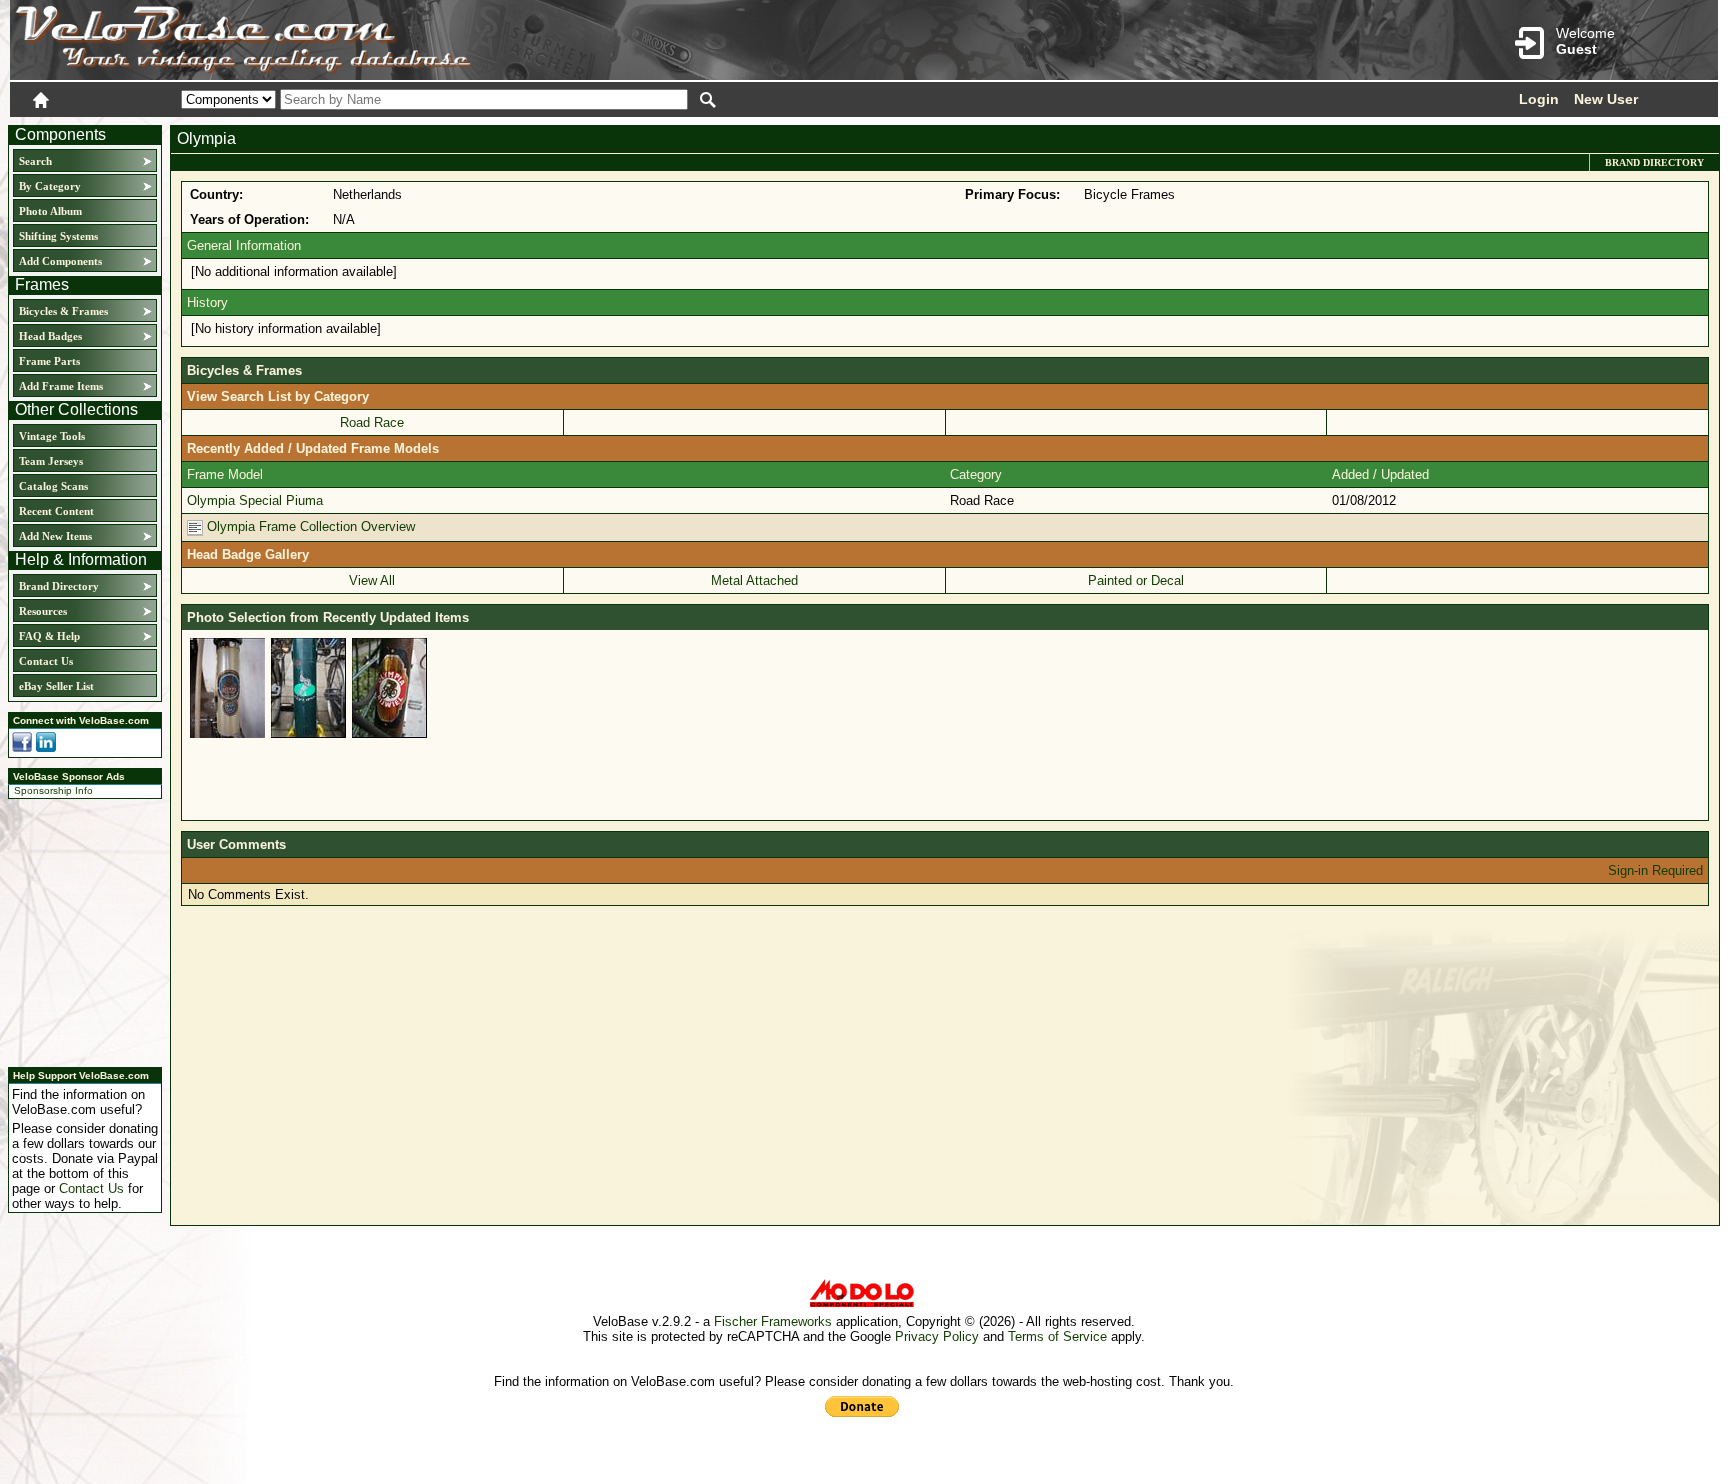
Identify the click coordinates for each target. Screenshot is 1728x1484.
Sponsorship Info (53, 790)
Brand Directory (59, 586)
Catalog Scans (53, 486)
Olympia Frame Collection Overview (309, 526)
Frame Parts (49, 361)
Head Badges (50, 336)
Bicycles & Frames (65, 311)
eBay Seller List (56, 686)
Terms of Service (1057, 1336)
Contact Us (46, 661)
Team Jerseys (51, 461)
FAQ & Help (49, 636)
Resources (43, 611)
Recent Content (56, 511)
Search (35, 161)
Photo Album (50, 211)
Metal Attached (754, 580)
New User (1606, 99)
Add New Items (55, 536)
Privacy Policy (937, 1336)
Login (1539, 99)
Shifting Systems (58, 236)
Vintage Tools (52, 436)
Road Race (372, 422)
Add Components (60, 261)
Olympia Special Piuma (255, 500)
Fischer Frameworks (773, 1321)
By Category (50, 186)
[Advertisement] (79, 930)
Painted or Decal (1136, 580)
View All (372, 580)
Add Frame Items (61, 386)
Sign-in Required (1655, 870)
